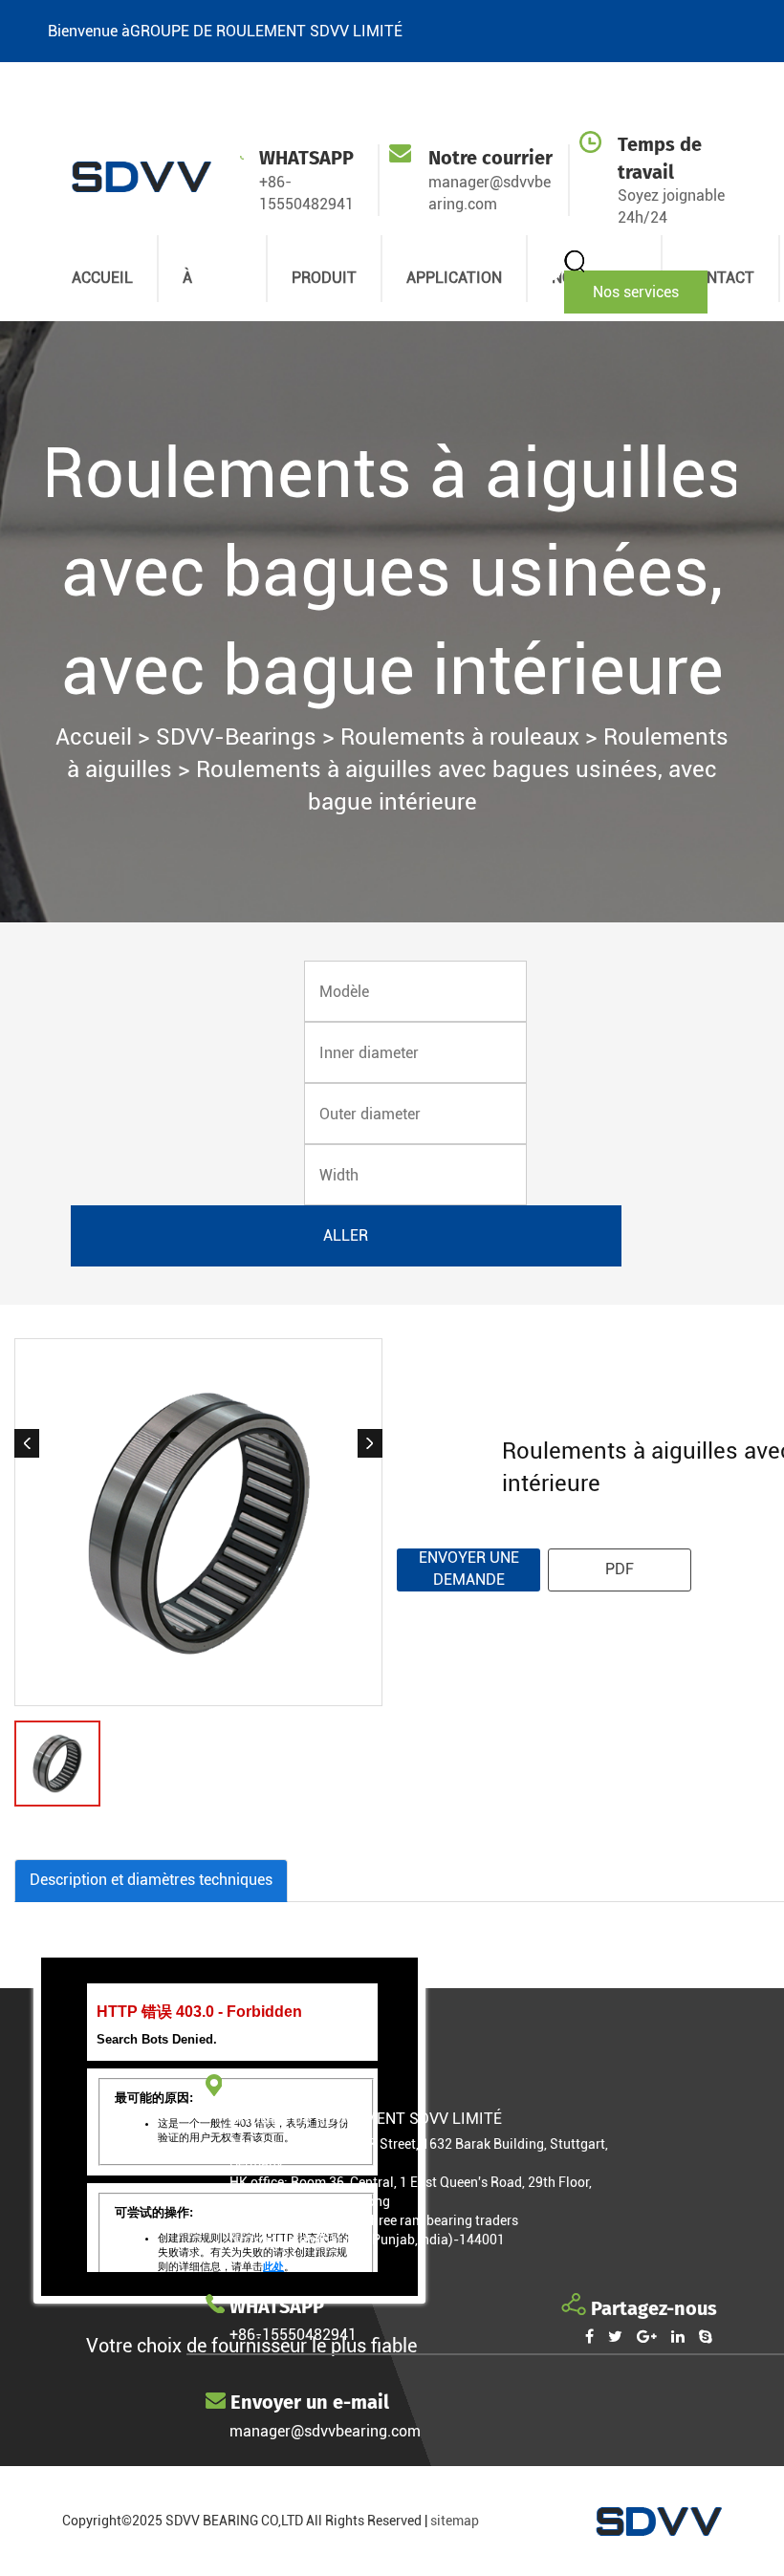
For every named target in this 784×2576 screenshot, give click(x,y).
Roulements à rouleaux (460, 737)
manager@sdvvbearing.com (325, 2431)
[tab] (151, 1881)
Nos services (636, 292)
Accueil (94, 737)
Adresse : (260, 2144)
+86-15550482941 (293, 2335)
